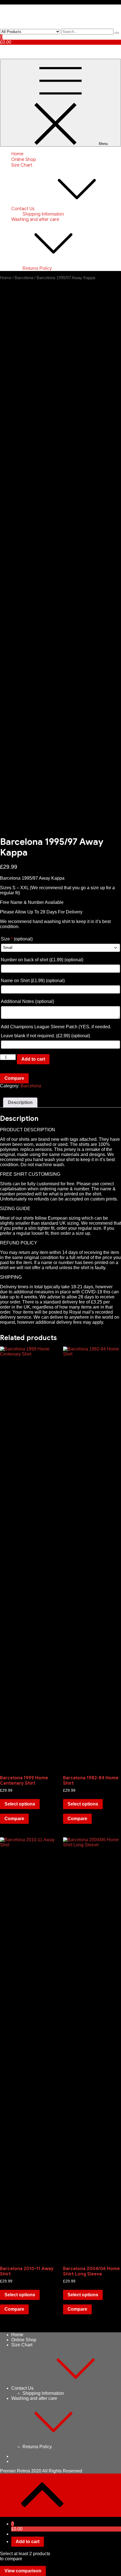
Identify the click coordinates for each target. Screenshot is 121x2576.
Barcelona (24, 278)
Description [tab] (20, 1102)
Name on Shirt (33, 981)
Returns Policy (37, 268)
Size (17, 939)
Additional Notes (27, 1001)
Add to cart (33, 1059)
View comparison (23, 2571)
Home (17, 154)
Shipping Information (43, 214)
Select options (20, 1804)
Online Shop (24, 160)
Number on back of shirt (42, 960)
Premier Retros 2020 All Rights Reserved (41, 2471)
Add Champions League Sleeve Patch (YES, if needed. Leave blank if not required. (56, 1031)
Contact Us (23, 209)
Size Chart (22, 165)
